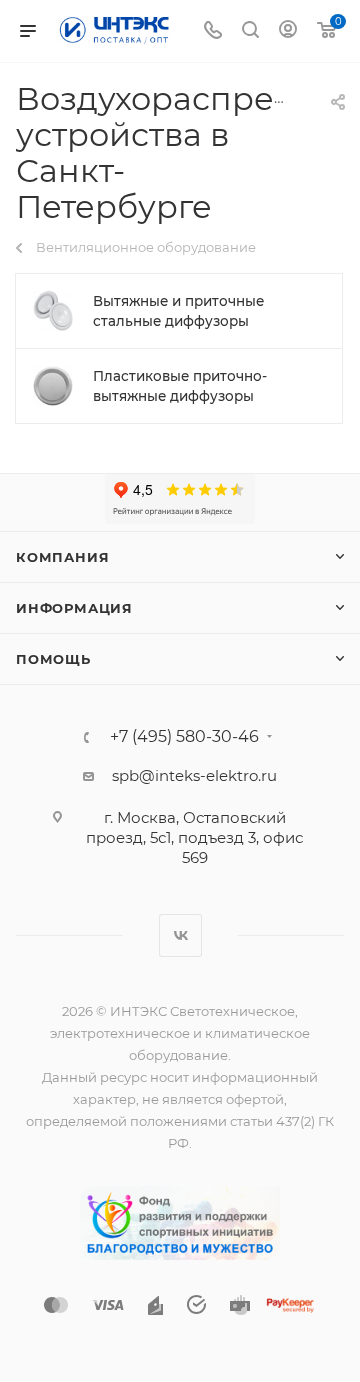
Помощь (53, 659)
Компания (62, 557)
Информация (74, 608)
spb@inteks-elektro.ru (194, 775)
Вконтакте (180, 935)
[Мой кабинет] (288, 31)
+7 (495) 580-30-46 (184, 737)
